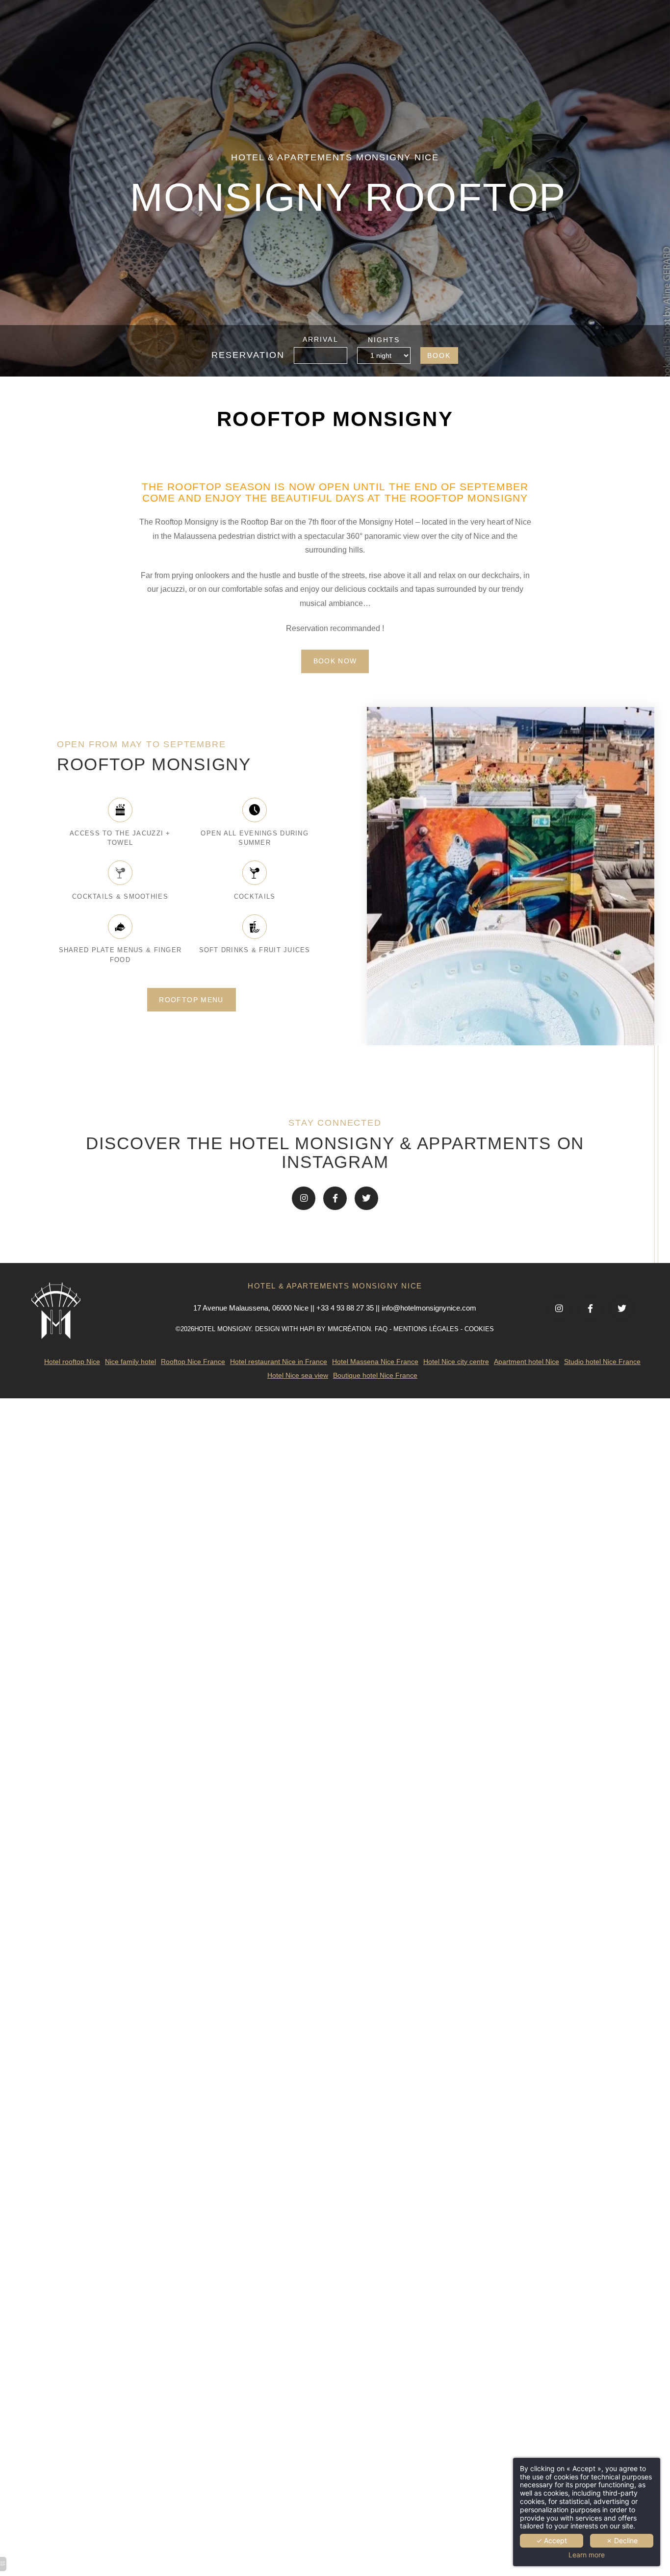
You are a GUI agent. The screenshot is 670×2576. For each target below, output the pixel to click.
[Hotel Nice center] (366, 1198)
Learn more (587, 2555)
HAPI (307, 1329)
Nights (384, 340)
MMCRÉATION (349, 1329)
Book (439, 356)
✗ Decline (622, 2540)
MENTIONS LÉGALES (426, 1329)
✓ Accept (552, 2540)
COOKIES (479, 1329)
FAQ (381, 1329)
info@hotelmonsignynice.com (429, 1308)
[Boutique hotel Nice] (335, 1198)
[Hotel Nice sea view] (304, 1198)
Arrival (320, 340)
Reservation (248, 355)
